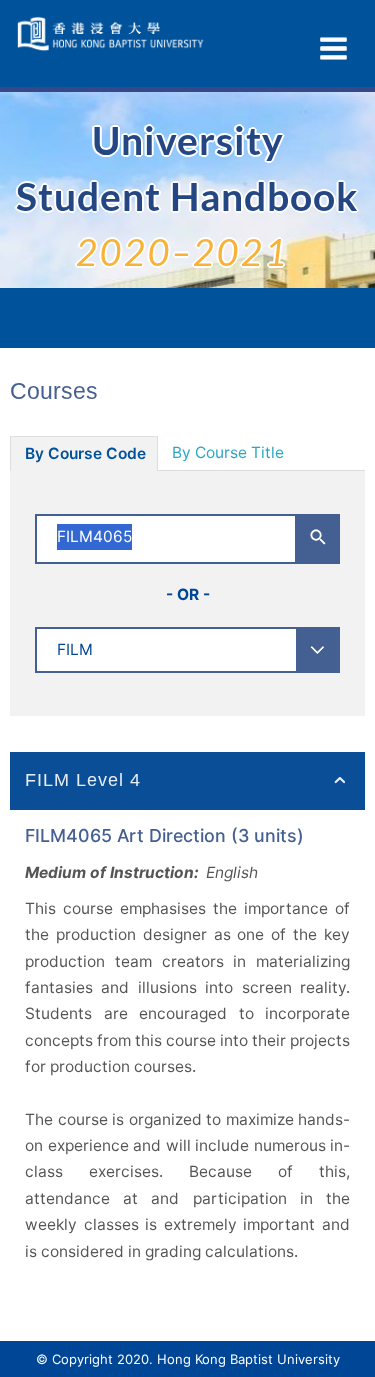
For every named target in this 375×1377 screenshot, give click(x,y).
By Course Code (85, 453)
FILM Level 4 (83, 780)
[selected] (112, 34)
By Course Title (228, 452)
